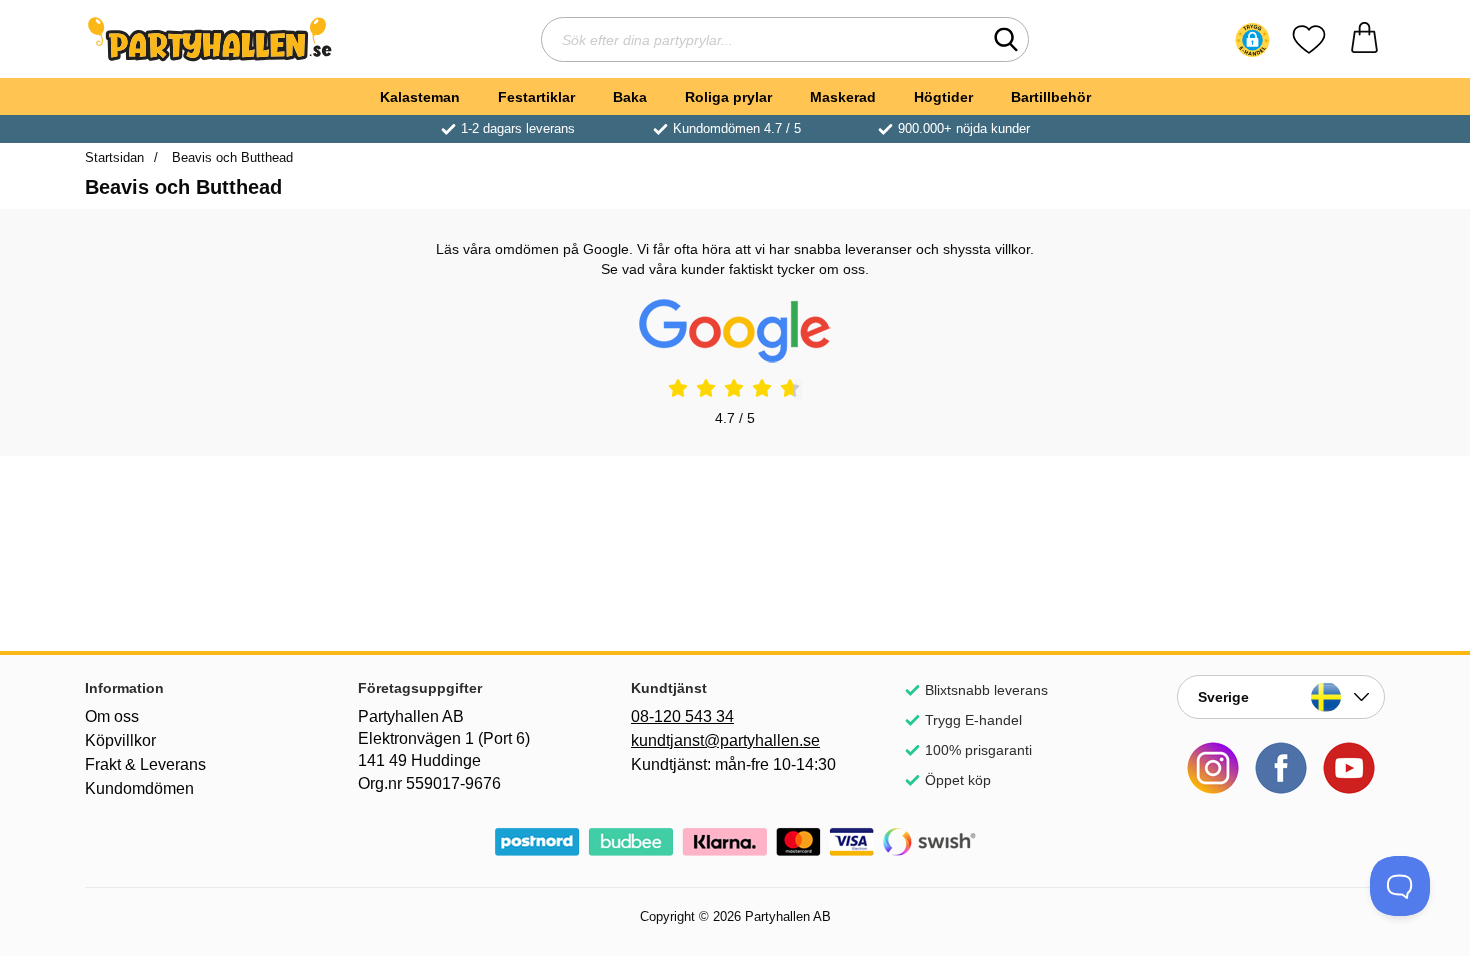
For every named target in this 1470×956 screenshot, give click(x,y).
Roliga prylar (728, 97)
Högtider (943, 97)
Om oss (112, 716)
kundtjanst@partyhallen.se (725, 740)
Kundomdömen (139, 788)
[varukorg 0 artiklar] (1364, 39)
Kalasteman (420, 97)
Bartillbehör (1051, 97)
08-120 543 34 (682, 716)
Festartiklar (536, 97)
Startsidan (114, 157)
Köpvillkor (120, 740)
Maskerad (843, 97)
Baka (630, 97)
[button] (1252, 40)
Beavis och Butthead (230, 157)
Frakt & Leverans (145, 764)
